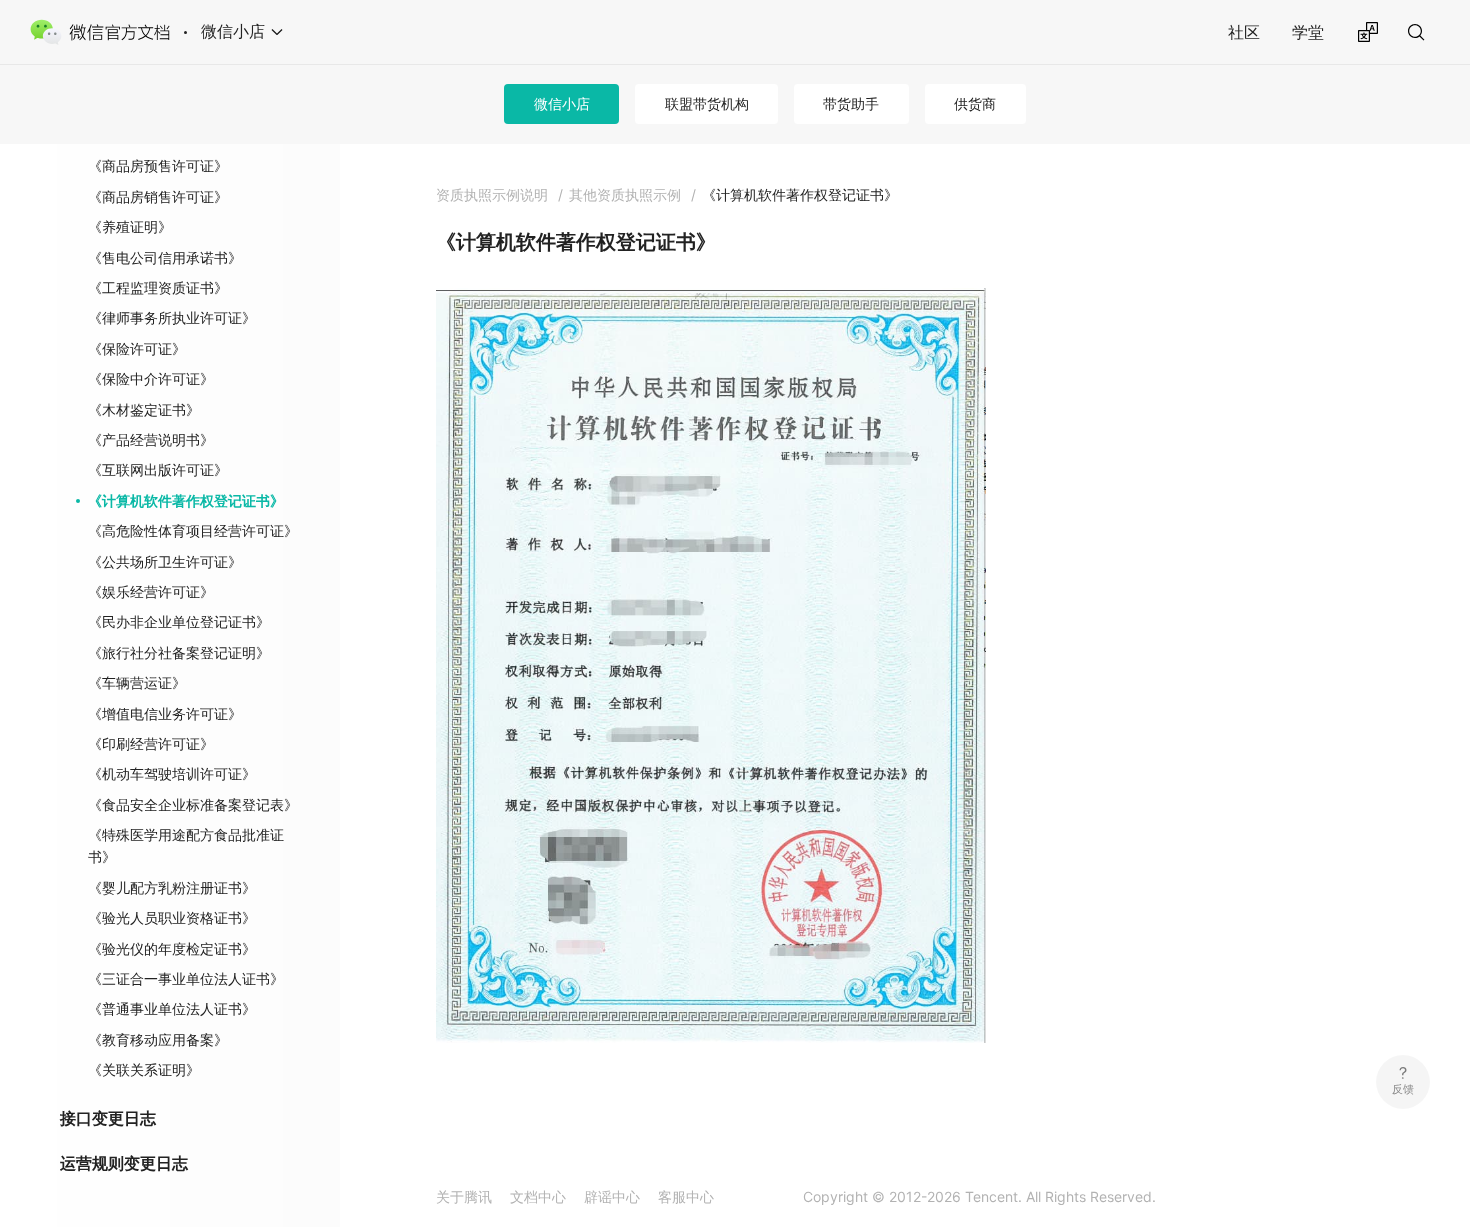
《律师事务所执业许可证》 (172, 317)
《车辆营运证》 (137, 682)
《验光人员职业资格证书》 (172, 917)
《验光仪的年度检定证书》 (172, 948)
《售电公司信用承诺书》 (165, 257)
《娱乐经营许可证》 (151, 591)
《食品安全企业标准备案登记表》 (193, 804)
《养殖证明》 (130, 226)
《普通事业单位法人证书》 (172, 1008)
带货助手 (851, 103)
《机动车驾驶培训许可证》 (172, 773)
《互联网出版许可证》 (158, 469)
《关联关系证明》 (144, 1069)
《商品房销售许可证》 (158, 196)
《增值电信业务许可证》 (165, 713)
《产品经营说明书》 (151, 439)
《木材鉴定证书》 (144, 409)
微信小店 (562, 103)
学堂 (1308, 32)
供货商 (975, 103)
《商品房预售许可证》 (158, 165)
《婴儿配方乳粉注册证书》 (172, 887)
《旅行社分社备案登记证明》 (179, 652)
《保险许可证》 (137, 348)
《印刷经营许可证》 (151, 743)
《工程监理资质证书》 (158, 287)
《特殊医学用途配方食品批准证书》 (186, 845)
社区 (1244, 32)
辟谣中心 (612, 1196)
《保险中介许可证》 (151, 378)
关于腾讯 (464, 1196)
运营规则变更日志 (124, 1163)
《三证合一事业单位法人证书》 (186, 978)
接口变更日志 (108, 1118)
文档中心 (538, 1196)
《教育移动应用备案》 (158, 1039)
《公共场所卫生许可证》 (165, 561)
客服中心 (686, 1196)
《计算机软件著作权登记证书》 (186, 500)
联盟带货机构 (707, 103)
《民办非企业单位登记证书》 (179, 621)
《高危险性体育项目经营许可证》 (193, 530)
